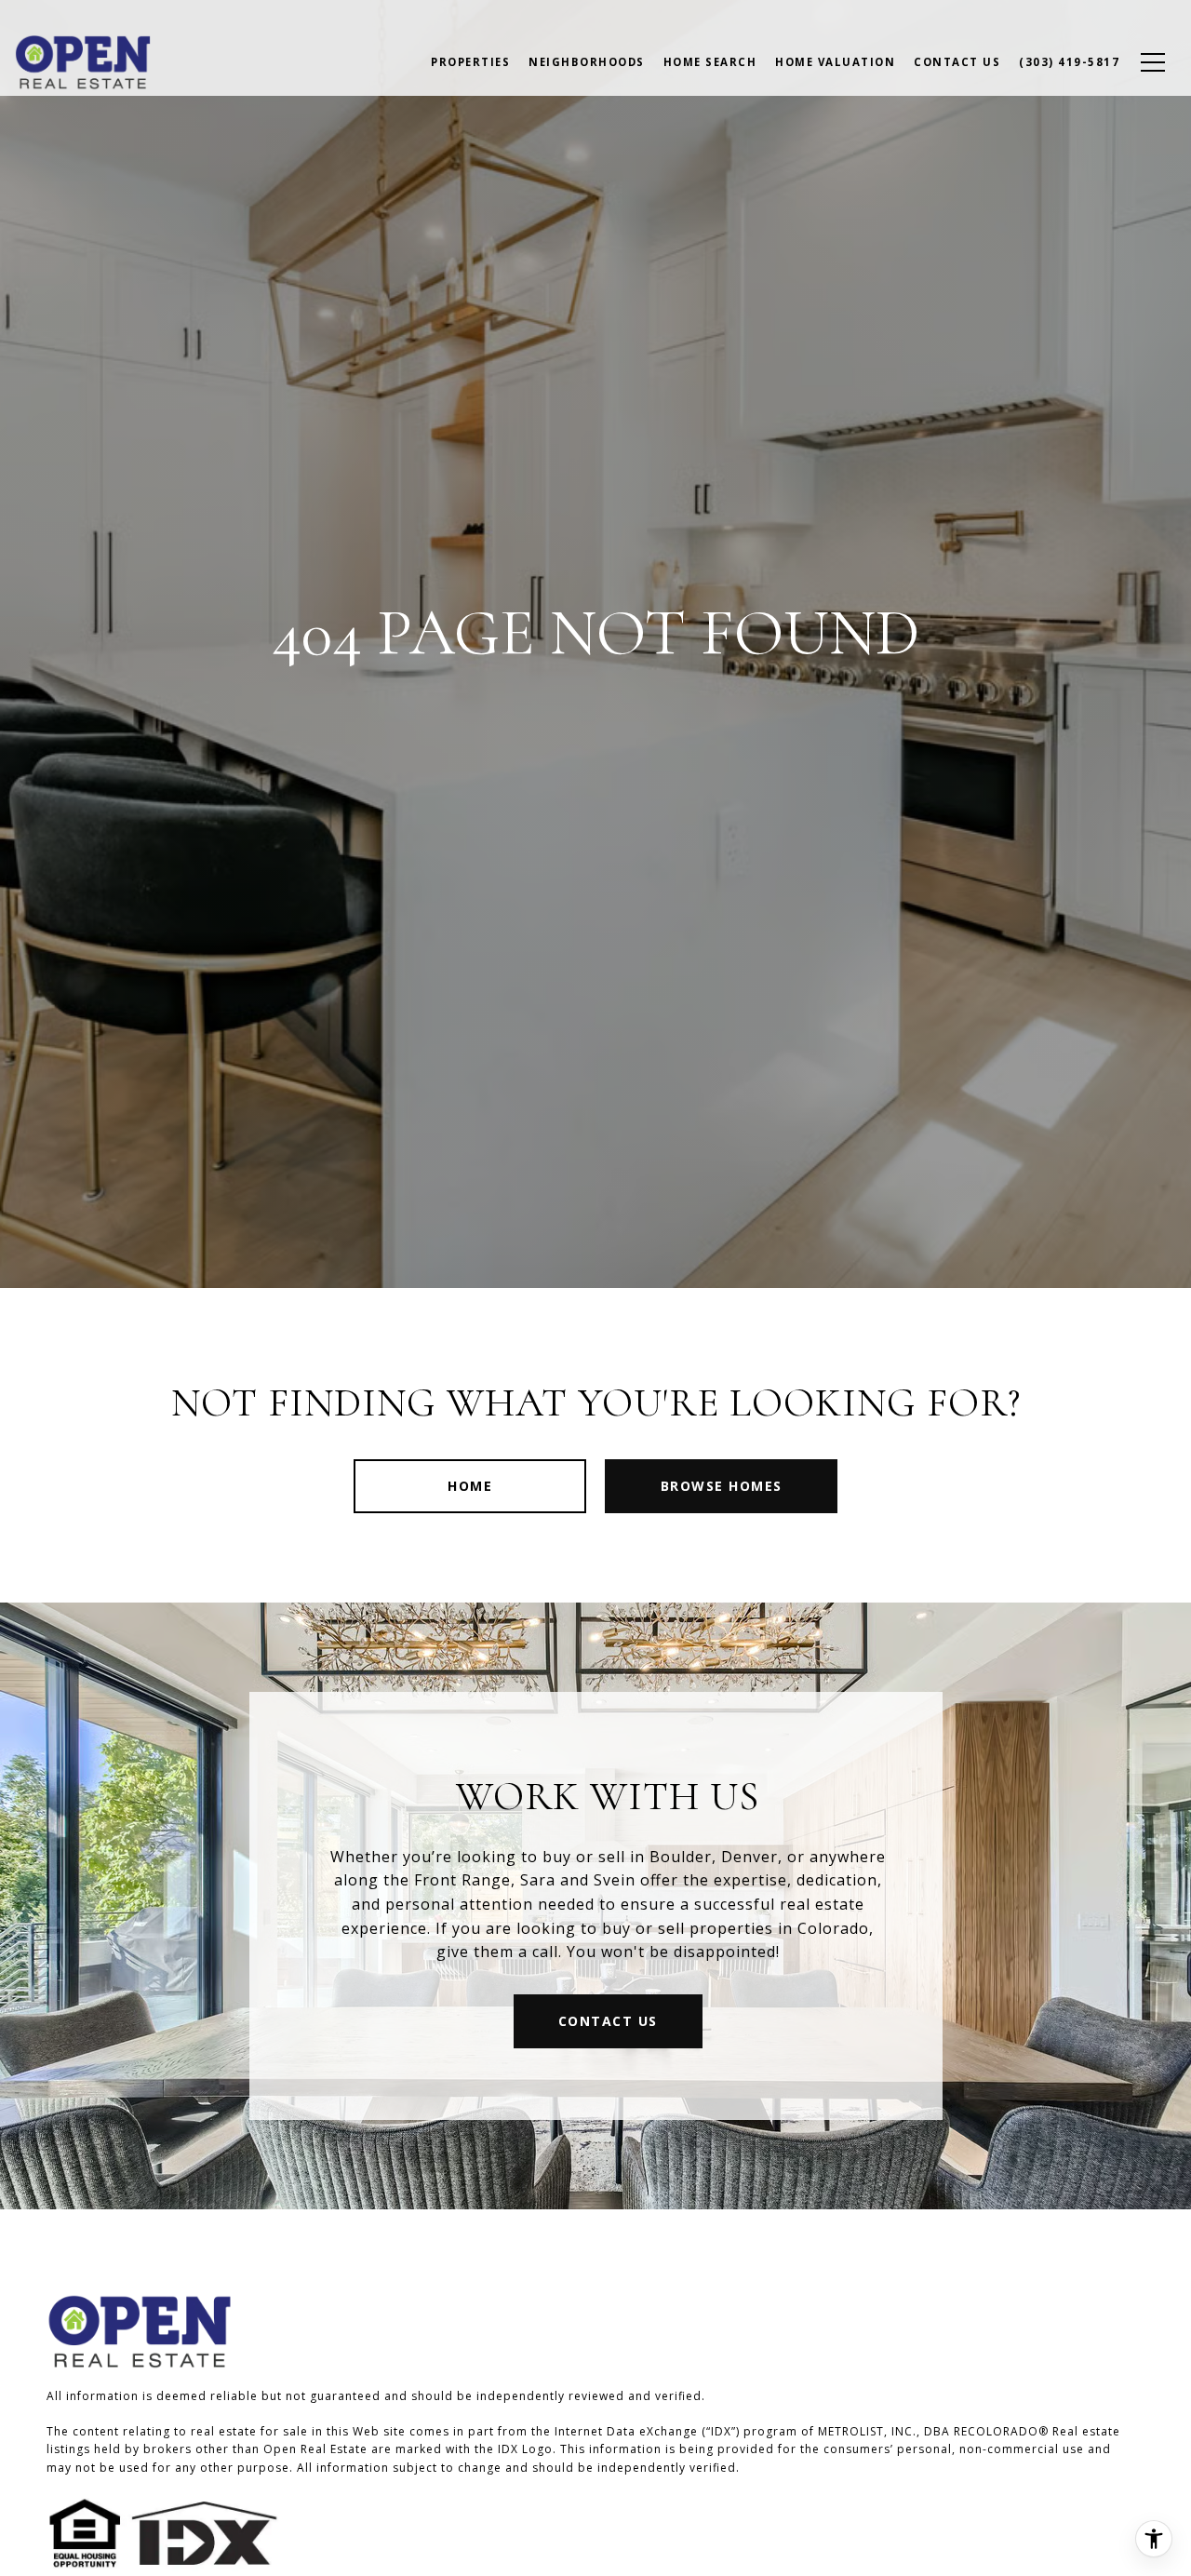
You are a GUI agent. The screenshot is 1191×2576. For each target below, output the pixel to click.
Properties (470, 62)
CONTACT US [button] (608, 2021)
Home (470, 1486)
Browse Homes (722, 1486)
